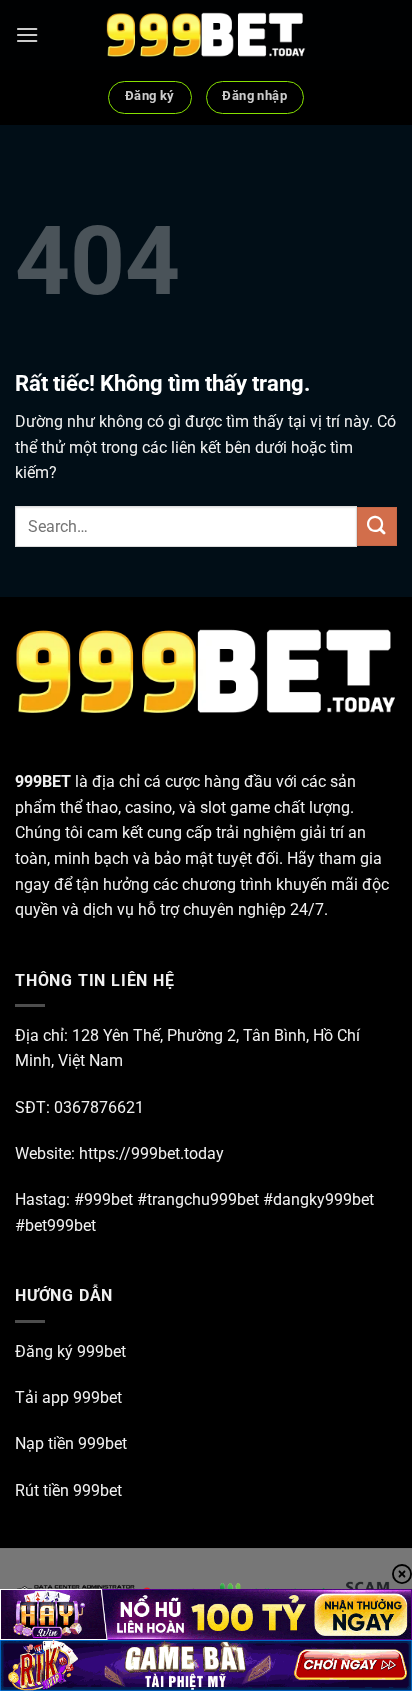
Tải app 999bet (68, 1397)
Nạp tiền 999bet (71, 1443)
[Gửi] (377, 526)
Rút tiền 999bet (68, 1490)
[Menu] (27, 34)
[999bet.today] (206, 35)
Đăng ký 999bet (70, 1351)
